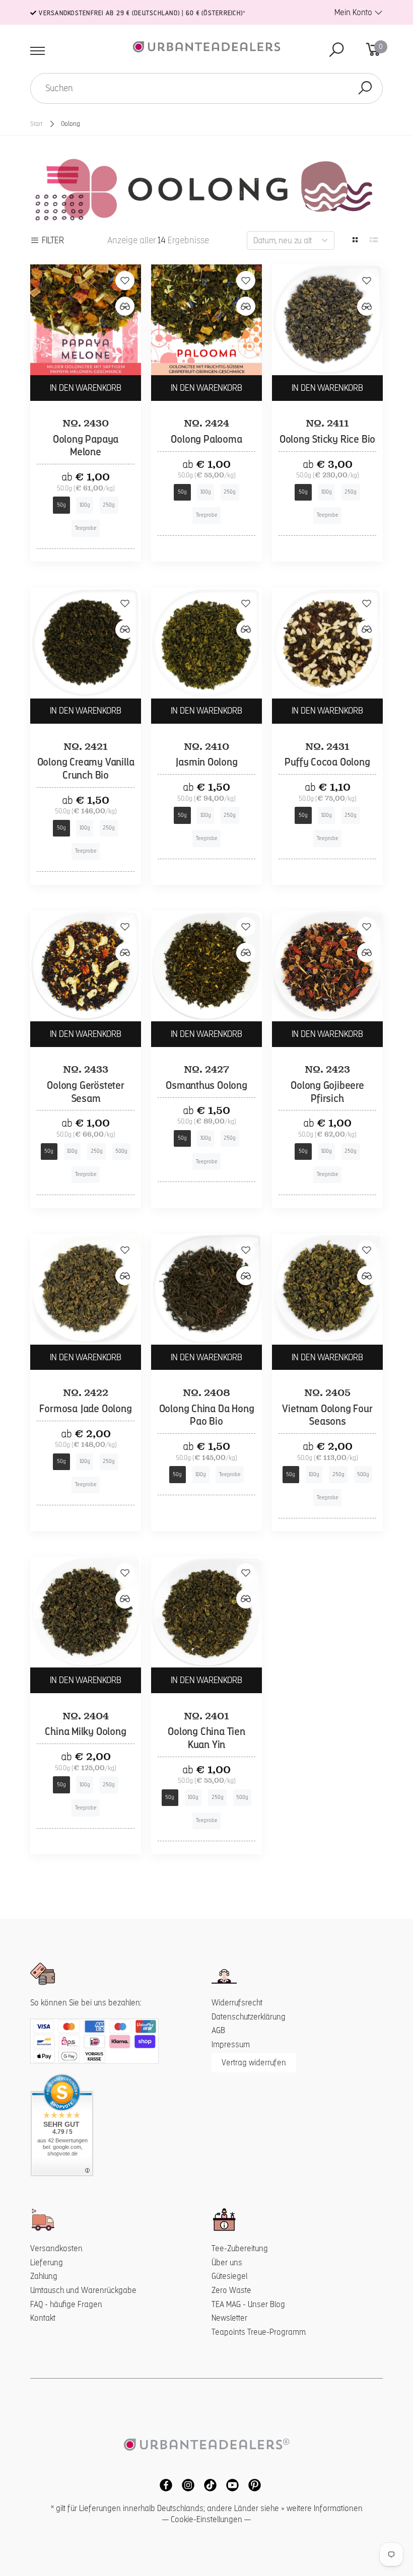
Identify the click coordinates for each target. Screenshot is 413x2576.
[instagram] (185, 2485)
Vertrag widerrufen (254, 2063)
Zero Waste (231, 2290)
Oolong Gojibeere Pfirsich (327, 1092)
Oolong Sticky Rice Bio (328, 439)
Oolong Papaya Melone (86, 446)
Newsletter (229, 2318)
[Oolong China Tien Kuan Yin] (206, 1612)
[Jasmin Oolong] (206, 643)
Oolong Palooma (206, 439)
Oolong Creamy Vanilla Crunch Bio (86, 769)
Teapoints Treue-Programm (259, 2332)
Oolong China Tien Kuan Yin (206, 1738)
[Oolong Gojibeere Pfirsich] (327, 966)
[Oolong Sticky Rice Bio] (327, 320)
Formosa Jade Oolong (85, 1409)
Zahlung (44, 2276)
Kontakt (43, 2318)
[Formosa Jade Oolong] (86, 1289)
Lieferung (47, 2262)
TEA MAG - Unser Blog (248, 2304)
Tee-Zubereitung (240, 2248)
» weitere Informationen (322, 2508)
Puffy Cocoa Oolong (327, 762)
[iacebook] (163, 2485)
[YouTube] (230, 2485)
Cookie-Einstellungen (206, 2519)
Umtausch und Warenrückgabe (83, 2290)
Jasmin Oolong (206, 762)
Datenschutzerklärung (249, 2017)
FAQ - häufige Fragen (66, 2304)
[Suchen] (365, 88)
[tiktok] (208, 2485)
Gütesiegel (229, 2276)
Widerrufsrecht (237, 2003)
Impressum (231, 2044)
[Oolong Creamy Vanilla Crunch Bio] (86, 643)
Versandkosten (56, 2248)
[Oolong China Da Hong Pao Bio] (206, 1289)
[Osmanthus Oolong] (206, 966)
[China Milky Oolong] (86, 1612)
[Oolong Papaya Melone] (86, 320)
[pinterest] (251, 2485)
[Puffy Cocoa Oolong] (327, 643)
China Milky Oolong (85, 1731)
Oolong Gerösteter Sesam (86, 1092)
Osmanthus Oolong (206, 1085)
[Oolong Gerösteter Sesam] (86, 966)
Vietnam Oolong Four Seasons (327, 1415)
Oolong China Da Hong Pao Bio (207, 1415)
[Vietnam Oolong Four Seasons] (327, 1289)
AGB (218, 2030)
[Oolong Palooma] (206, 320)
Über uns (227, 2262)
